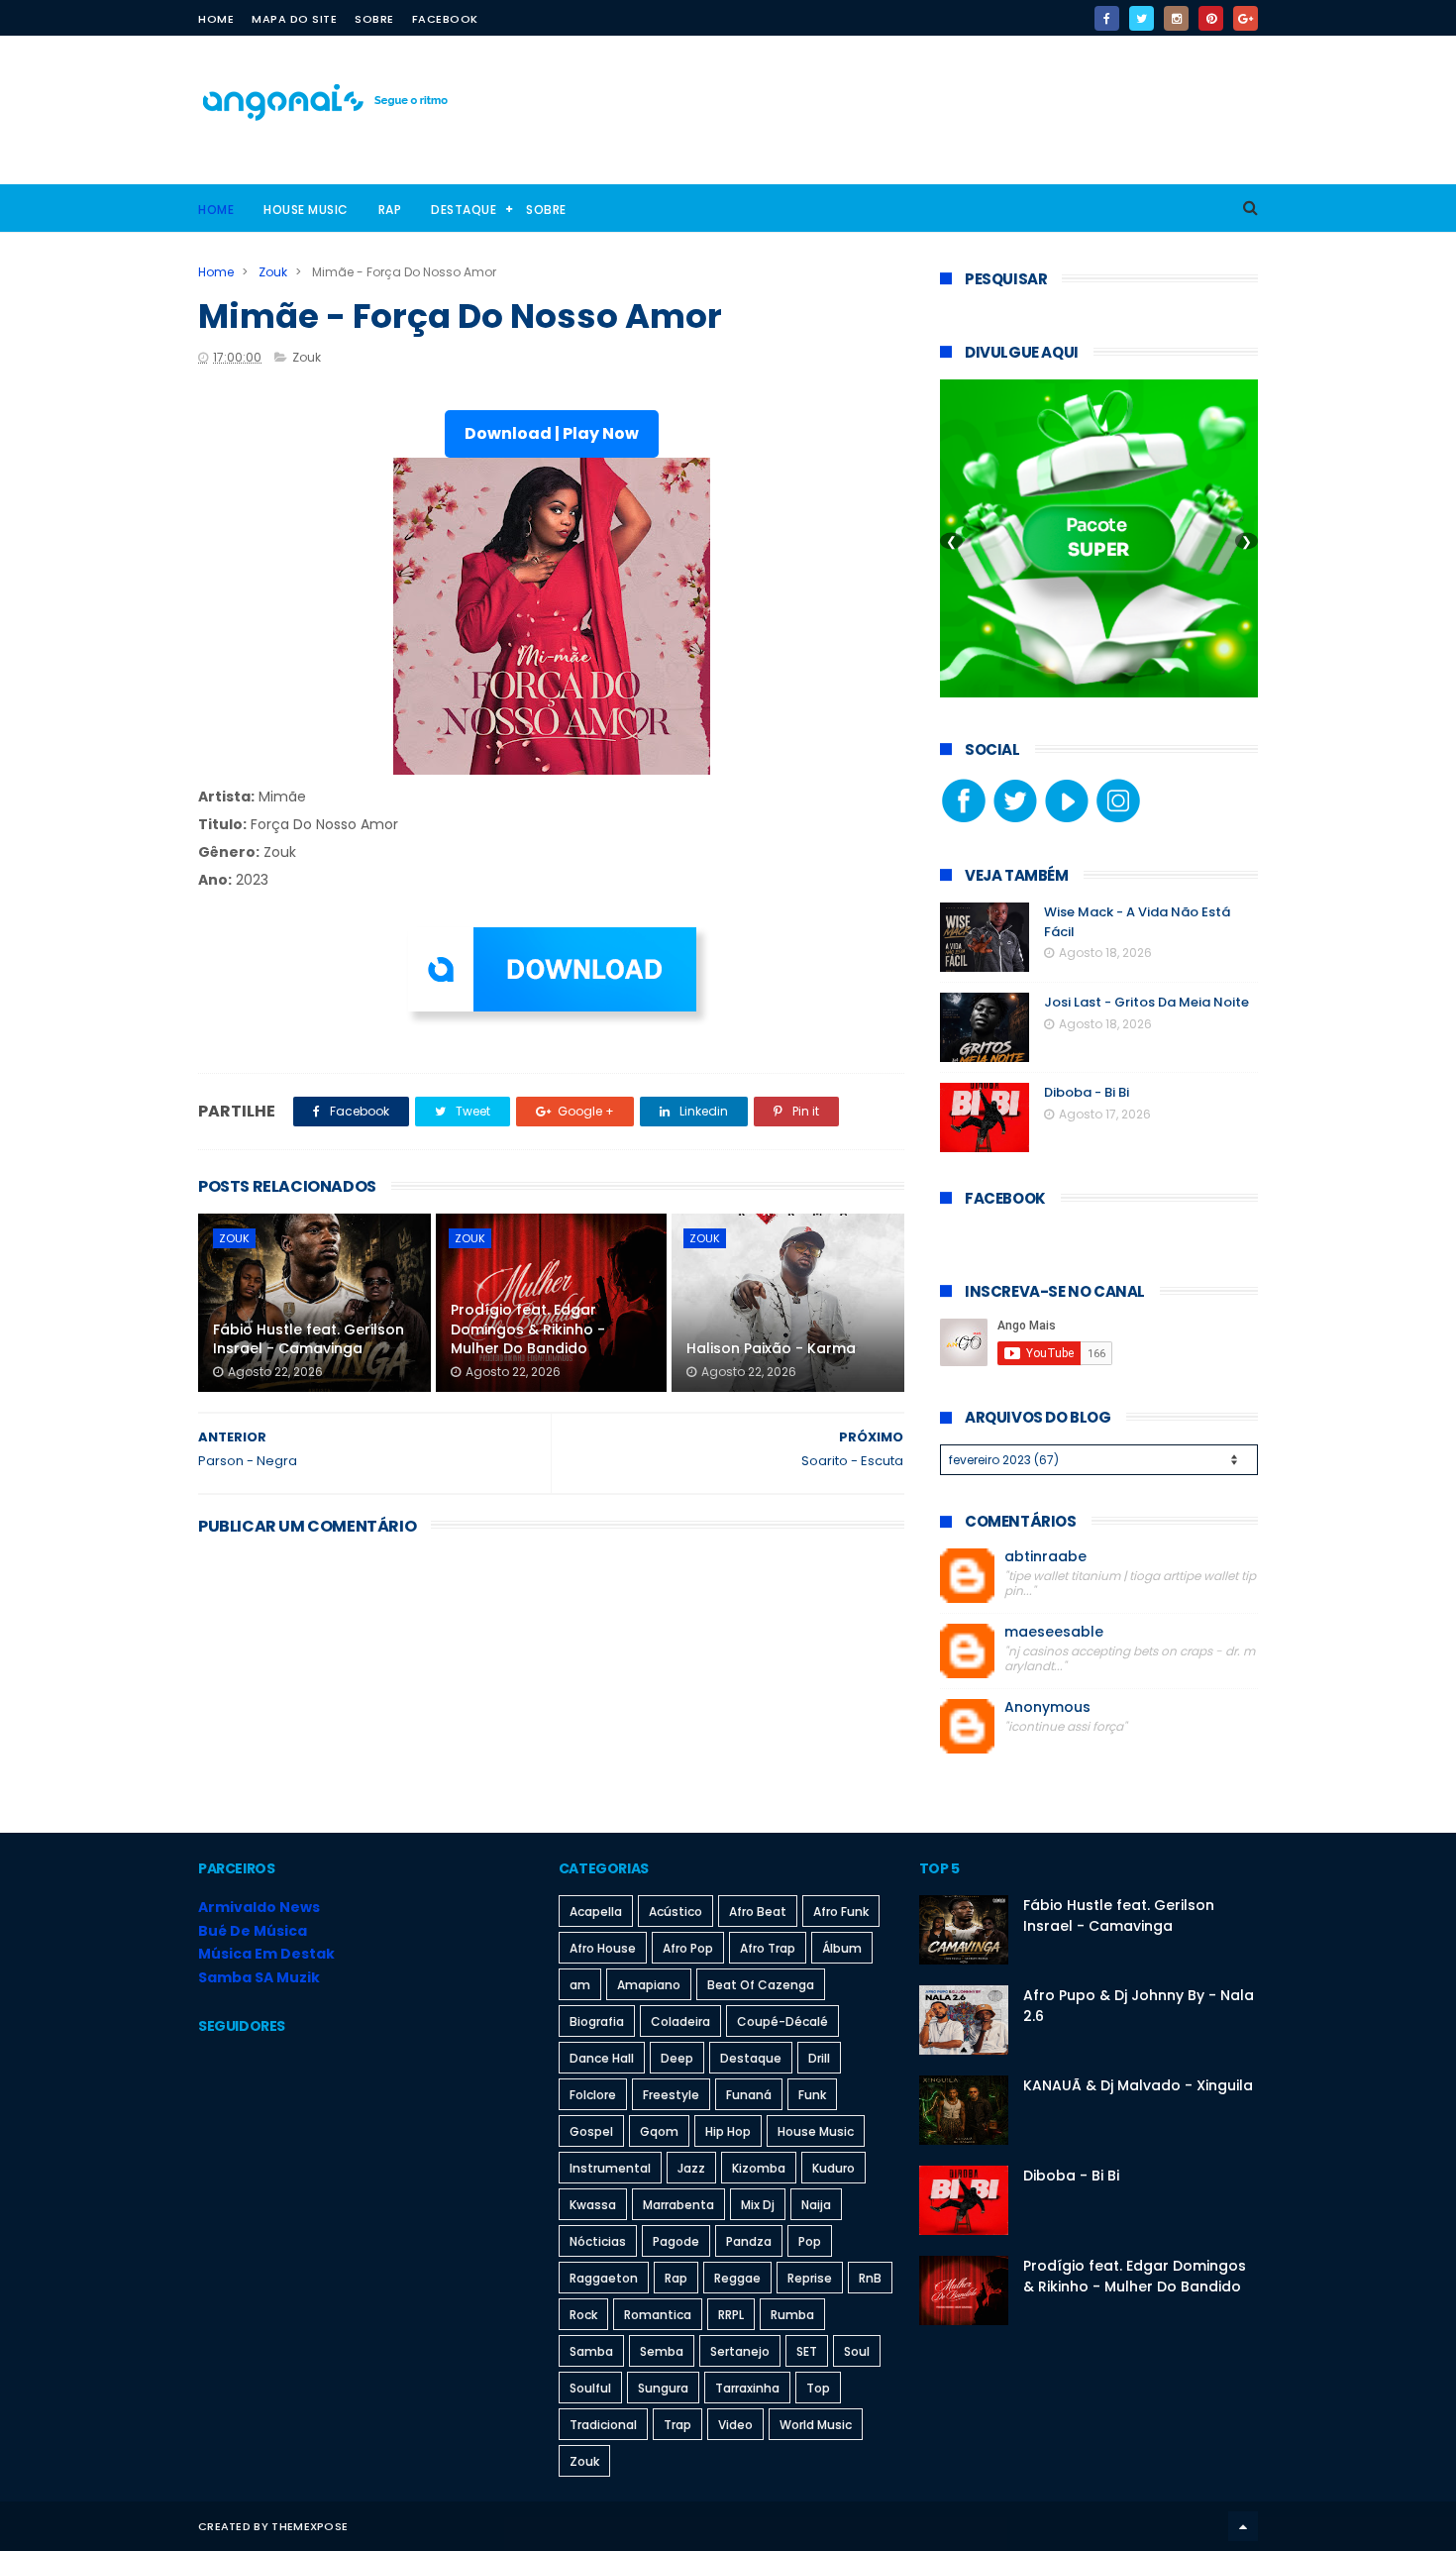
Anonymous (1047, 1707)
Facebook (445, 19)
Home (216, 19)
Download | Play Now (552, 433)
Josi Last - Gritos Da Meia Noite (1146, 1002)
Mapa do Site (294, 19)
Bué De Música (253, 1931)
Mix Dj (758, 2205)
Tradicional (603, 2425)
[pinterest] (1211, 18)
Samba (591, 2351)
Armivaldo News (259, 1907)
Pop (810, 2241)
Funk (812, 2095)
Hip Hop (728, 2131)
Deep (677, 2058)
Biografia (597, 2021)
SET (807, 2351)
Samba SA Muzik (259, 1977)
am (580, 1985)
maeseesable (1054, 1632)
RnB (870, 2278)
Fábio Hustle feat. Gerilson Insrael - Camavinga (309, 1339)
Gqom (659, 2131)
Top (818, 2388)
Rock (583, 2315)
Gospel (591, 2131)
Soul (857, 2351)
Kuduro (833, 2168)
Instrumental (610, 2168)
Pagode (676, 2241)
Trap (677, 2425)
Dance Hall (602, 2058)
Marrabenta (678, 2205)
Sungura (663, 2388)
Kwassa (593, 2205)
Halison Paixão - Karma (771, 1348)
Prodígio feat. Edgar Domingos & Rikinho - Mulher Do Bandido (528, 1329)
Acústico (676, 1912)
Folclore (593, 2095)
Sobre (374, 19)
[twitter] (1142, 18)
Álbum (842, 1948)
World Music (816, 2425)
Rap (390, 210)
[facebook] (1107, 18)
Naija (816, 2205)
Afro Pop (688, 1948)
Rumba (792, 2315)
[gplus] (1246, 18)
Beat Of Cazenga (761, 1985)
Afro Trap (768, 1948)
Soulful (590, 2388)
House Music (306, 210)
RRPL (731, 2315)
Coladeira (680, 2021)
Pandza (749, 2241)
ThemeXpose (310, 2526)
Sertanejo (740, 2351)
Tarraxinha (747, 2388)
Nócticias (598, 2241)
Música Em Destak (266, 1954)
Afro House (603, 1948)
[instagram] (1176, 18)
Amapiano (649, 1985)
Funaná (749, 2095)
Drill (819, 2058)
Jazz (691, 2168)
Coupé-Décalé (782, 2021)
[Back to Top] (1243, 2526)
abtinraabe (1045, 1557)
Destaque (464, 210)
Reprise (810, 2278)
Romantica (658, 2315)
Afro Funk (841, 1912)
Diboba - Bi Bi (1087, 1092)
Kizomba (759, 2168)
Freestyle (671, 2095)
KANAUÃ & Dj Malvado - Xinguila (1138, 2085)
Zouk (273, 272)
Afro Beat (758, 1912)
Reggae (737, 2278)
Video (735, 2425)
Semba (662, 2351)
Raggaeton (604, 2278)
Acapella (596, 1912)
